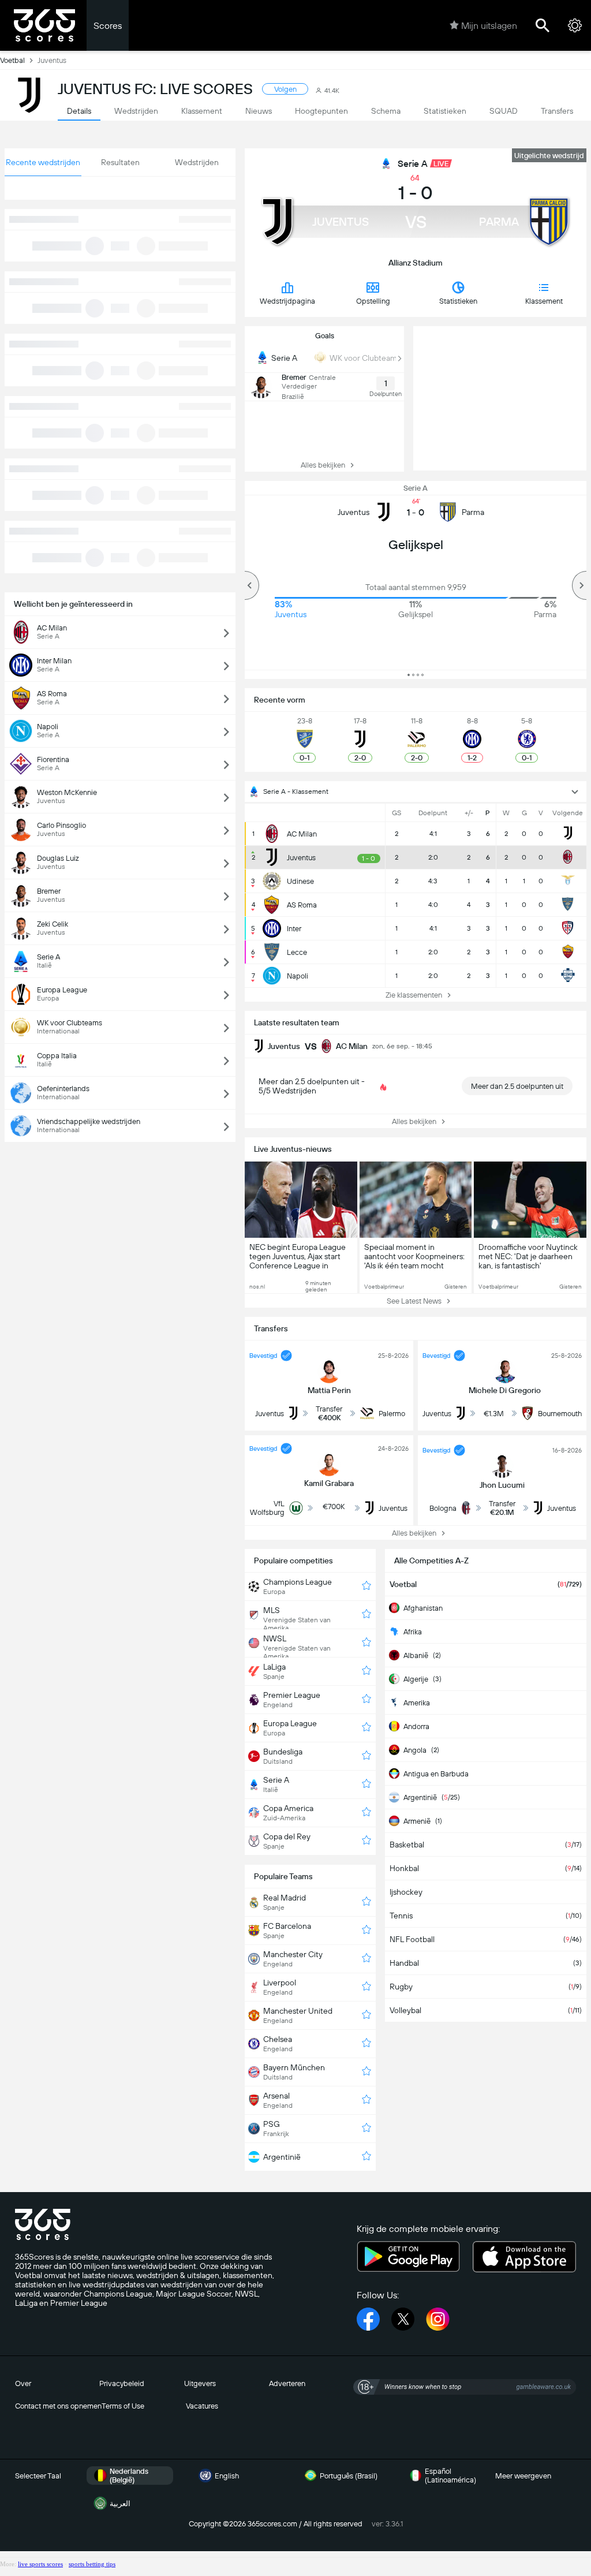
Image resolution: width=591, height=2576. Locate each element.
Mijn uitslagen (489, 26)
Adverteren (287, 2383)
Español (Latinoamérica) (450, 2476)
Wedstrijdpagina (287, 301)
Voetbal (12, 60)
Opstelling (373, 301)
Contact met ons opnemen (58, 2406)
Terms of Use (123, 2406)
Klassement (544, 301)
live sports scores (40, 2564)
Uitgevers (200, 2383)
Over (23, 2383)
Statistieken (458, 301)
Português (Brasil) (349, 2476)
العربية (120, 2504)
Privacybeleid (122, 2383)
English (227, 2476)
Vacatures (202, 2406)
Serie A (413, 164)
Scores (108, 26)
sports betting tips (92, 2564)
